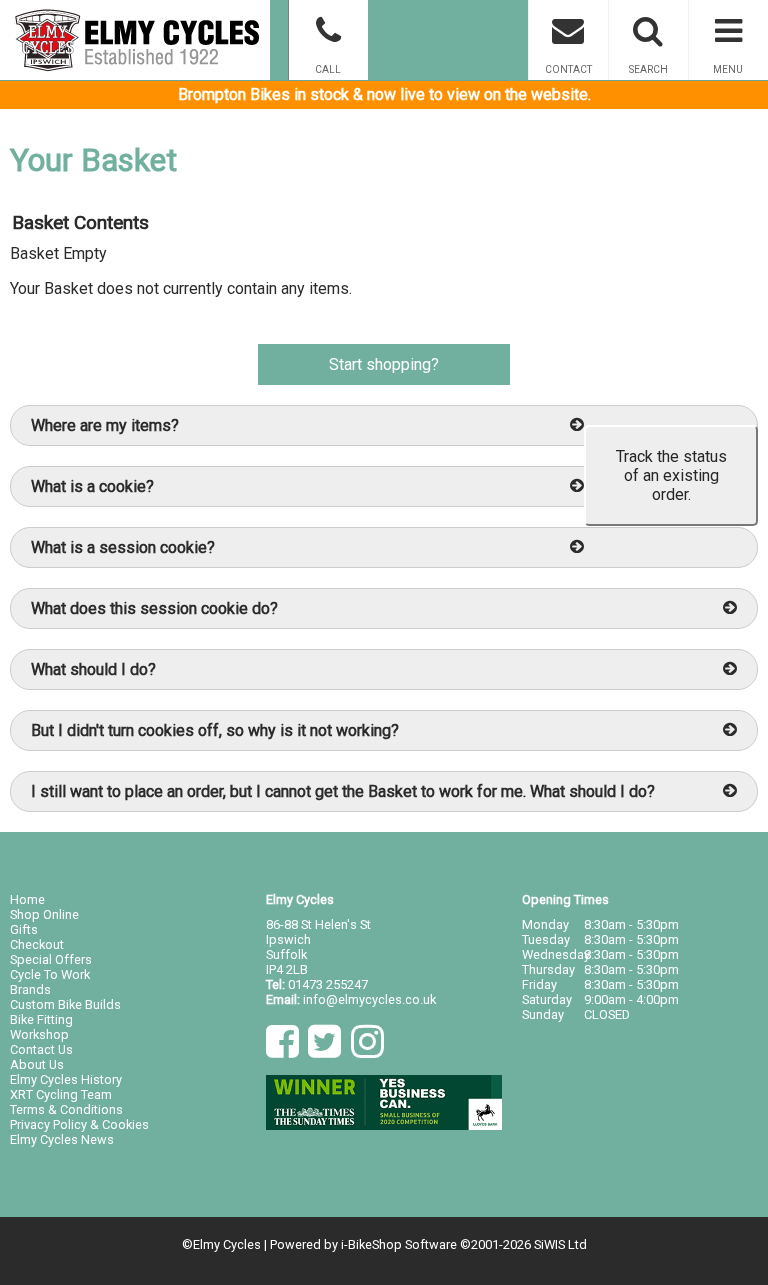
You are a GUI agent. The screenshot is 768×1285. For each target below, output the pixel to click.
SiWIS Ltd (560, 1244)
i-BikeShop (371, 1244)
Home (27, 899)
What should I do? (93, 669)
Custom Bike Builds (65, 1004)
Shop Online (44, 914)
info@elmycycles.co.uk (369, 999)
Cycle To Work (50, 974)
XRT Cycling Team (61, 1094)
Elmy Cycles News (62, 1139)
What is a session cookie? (123, 547)
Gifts (24, 929)
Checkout (37, 944)
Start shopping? (384, 364)
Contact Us (41, 1049)
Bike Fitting (41, 1019)
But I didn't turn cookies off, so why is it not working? (215, 730)
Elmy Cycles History (66, 1079)
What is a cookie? (92, 486)
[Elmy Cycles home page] (135, 40)
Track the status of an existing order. (671, 475)
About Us (37, 1064)
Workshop (39, 1034)
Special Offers (51, 959)
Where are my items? (105, 425)
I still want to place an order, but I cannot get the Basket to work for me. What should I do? (343, 791)
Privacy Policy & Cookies (79, 1124)
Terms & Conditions (66, 1109)
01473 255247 (328, 984)
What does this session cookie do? (154, 608)
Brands (30, 989)
